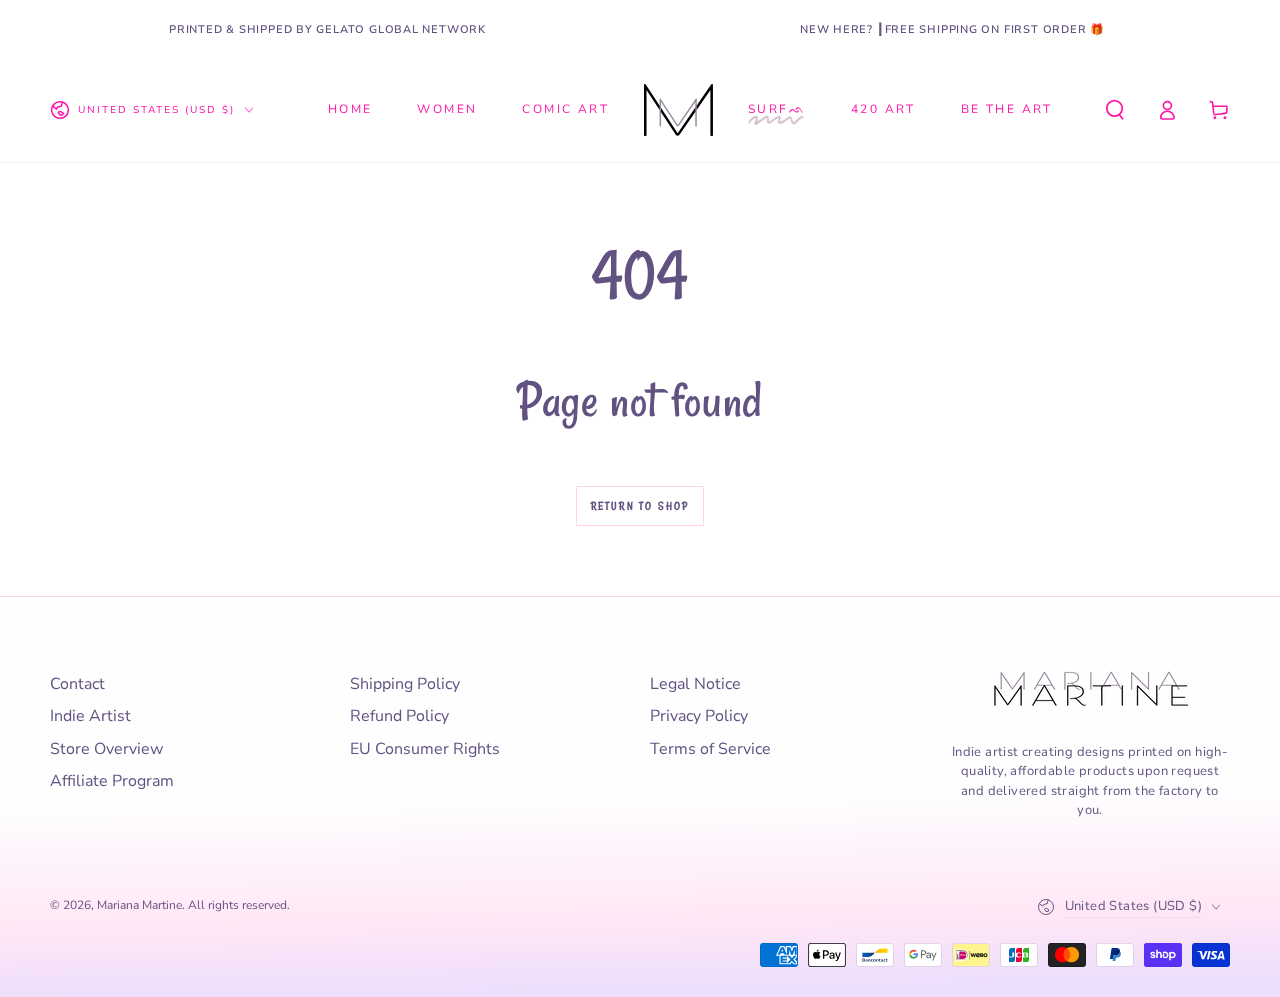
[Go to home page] (678, 110)
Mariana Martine (139, 905)
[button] (1115, 110)
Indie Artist (90, 716)
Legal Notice (695, 684)
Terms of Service (710, 749)
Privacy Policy (699, 716)
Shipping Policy (405, 684)
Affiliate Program (112, 781)
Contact (77, 684)
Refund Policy (399, 716)
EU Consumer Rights (425, 749)
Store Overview (106, 749)
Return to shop (640, 506)
